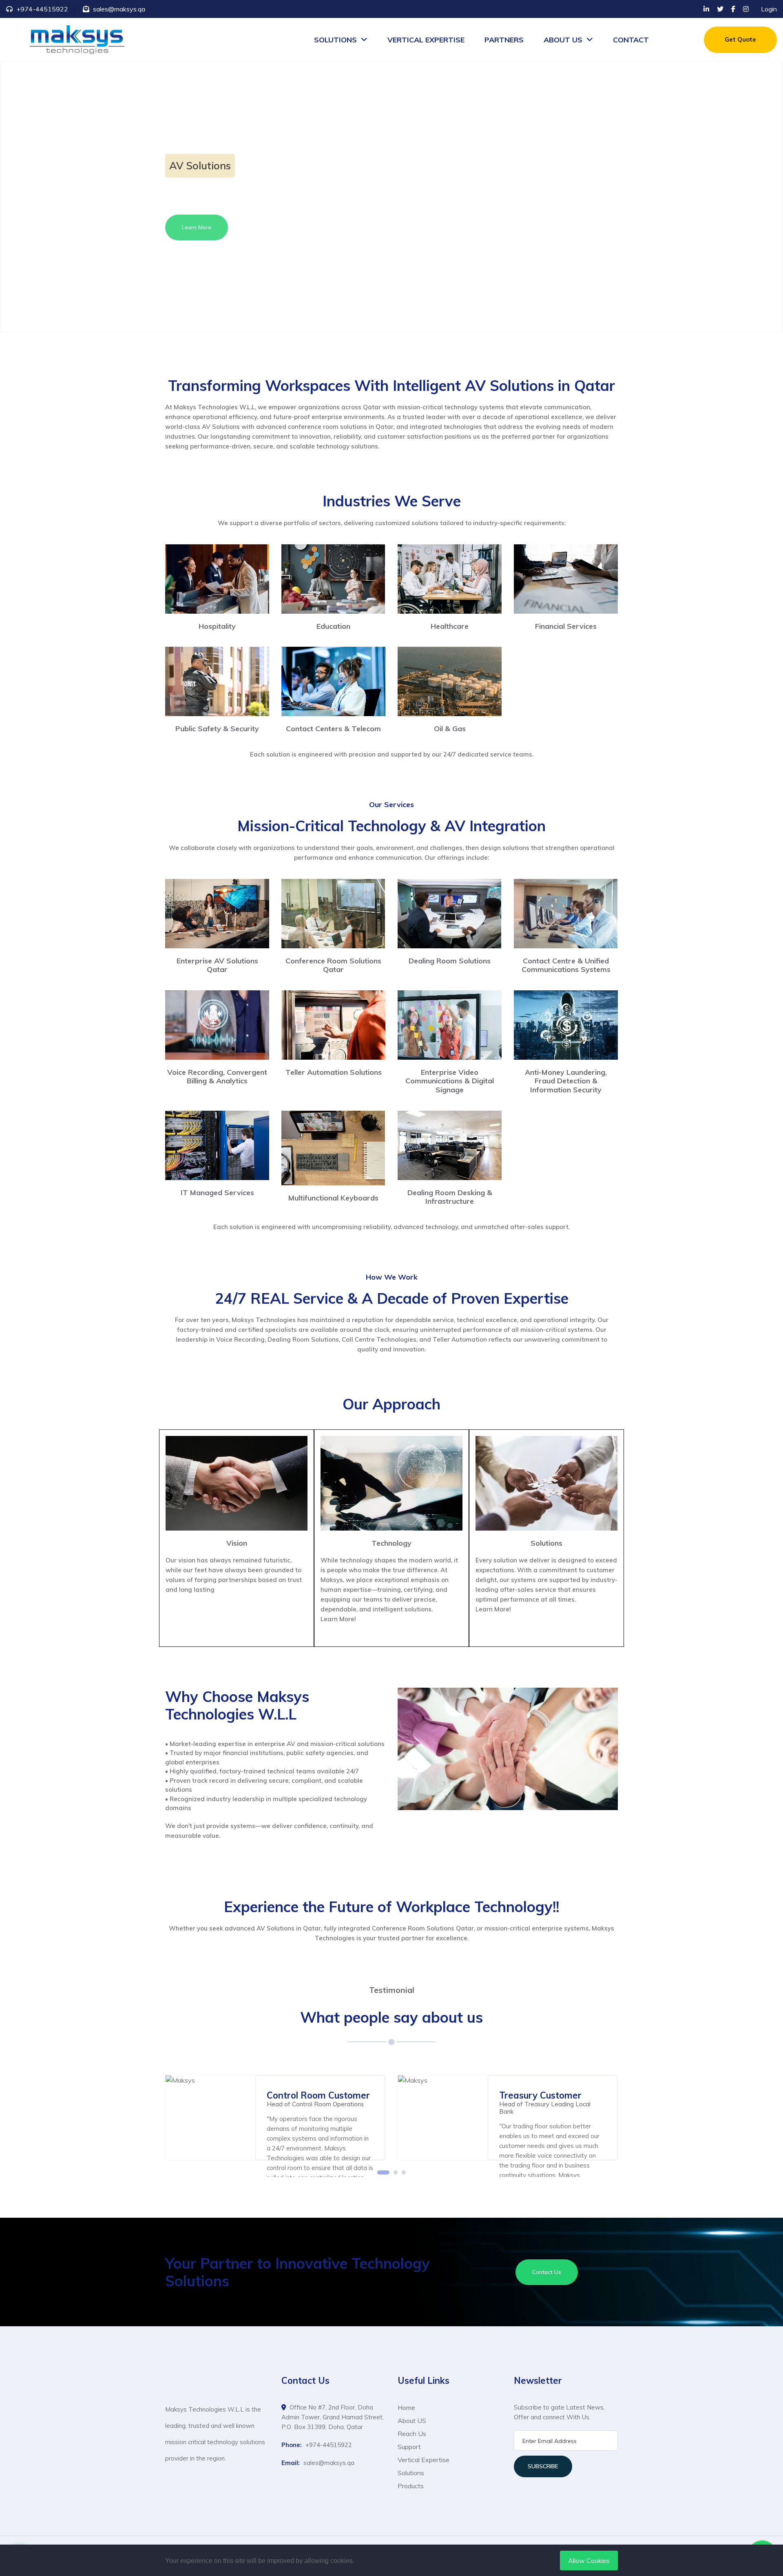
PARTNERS (504, 40)
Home (406, 2407)
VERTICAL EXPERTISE (426, 40)
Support (409, 2447)
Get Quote (740, 39)
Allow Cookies (589, 2560)
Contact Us (547, 2272)
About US (412, 2421)
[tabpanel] (275, 2118)
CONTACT (631, 40)
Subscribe (543, 2466)
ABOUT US (563, 40)
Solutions (411, 2473)
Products (411, 2486)
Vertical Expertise (424, 2460)
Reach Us (412, 2434)
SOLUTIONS (335, 40)
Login (769, 9)
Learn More (197, 231)
